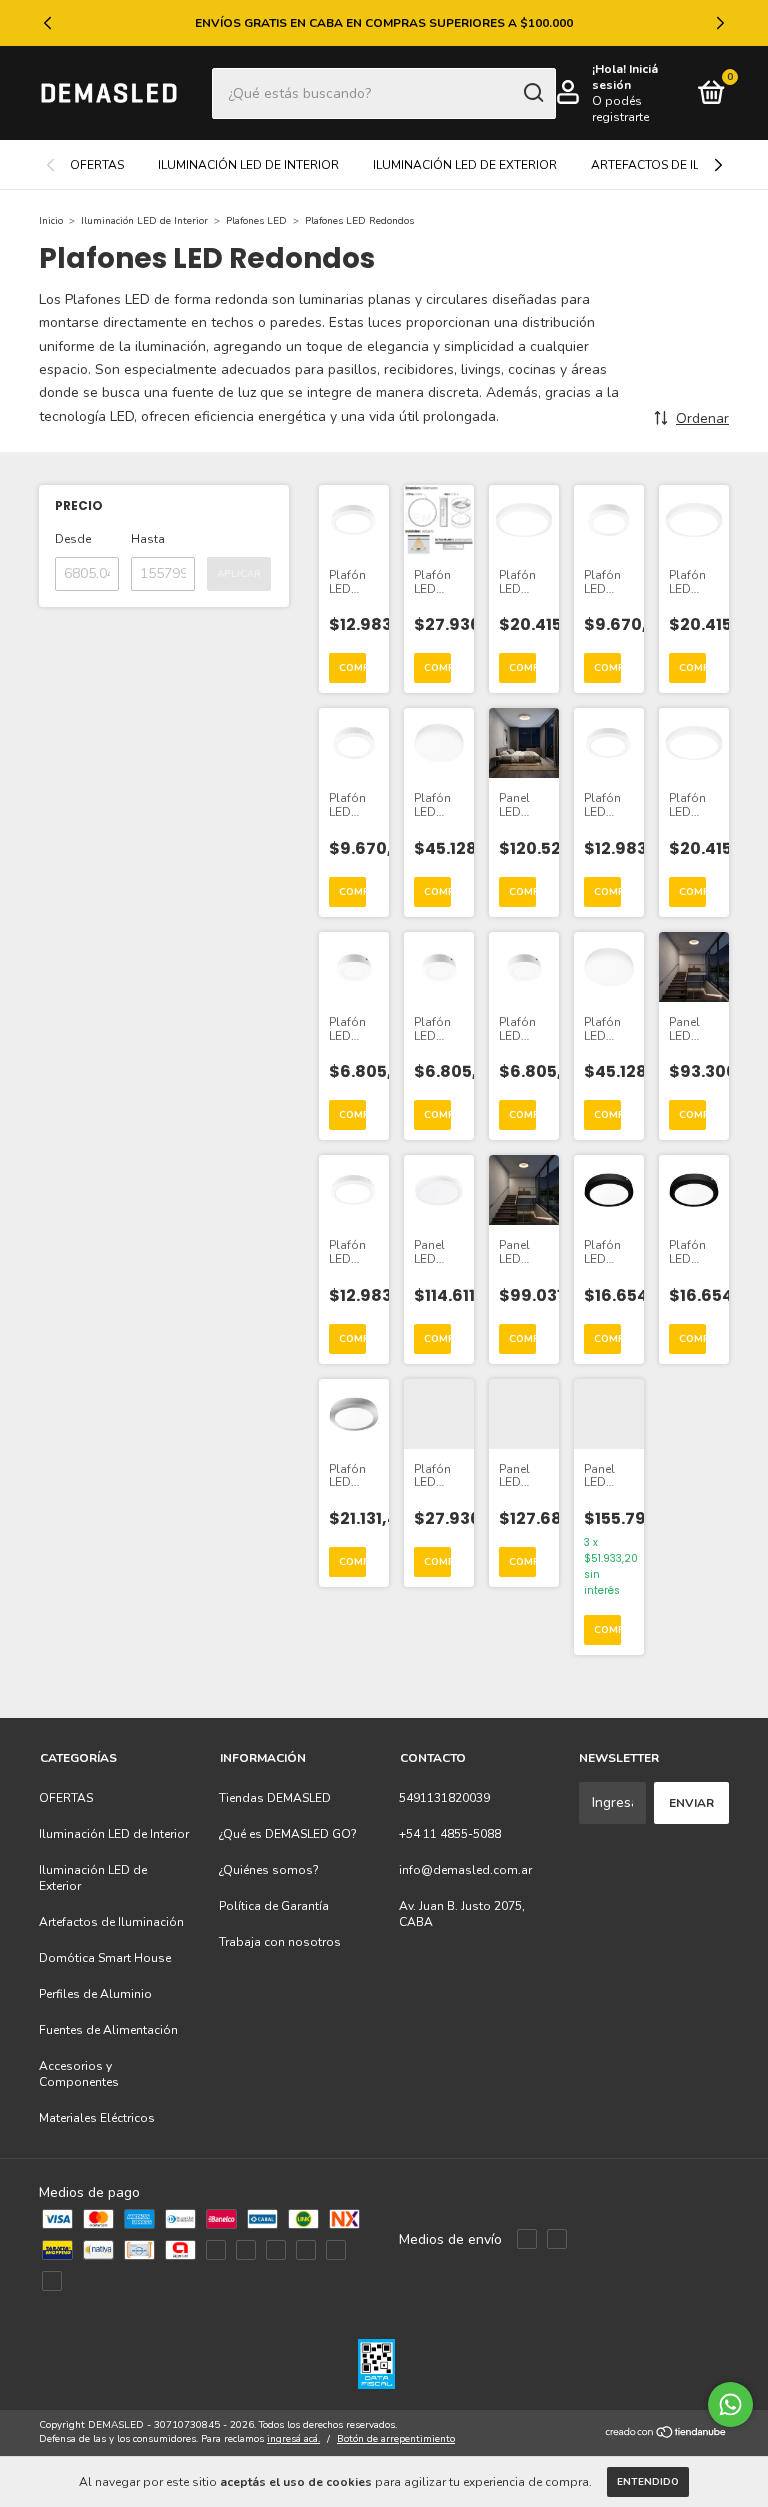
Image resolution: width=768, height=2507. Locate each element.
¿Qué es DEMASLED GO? (288, 1834)
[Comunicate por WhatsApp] (730, 2404)
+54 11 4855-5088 (450, 1834)
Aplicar (239, 574)
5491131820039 (444, 1798)
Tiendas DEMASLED (275, 1798)
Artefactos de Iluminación (111, 1922)
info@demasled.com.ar (465, 1870)
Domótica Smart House (105, 1958)
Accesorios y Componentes (79, 2074)
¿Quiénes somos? (269, 1870)
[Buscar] (532, 93)
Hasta (148, 539)
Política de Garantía (274, 1906)
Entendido (648, 2482)
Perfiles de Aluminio (95, 1994)
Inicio (51, 221)
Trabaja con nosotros (280, 1942)
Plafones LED (256, 221)
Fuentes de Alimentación (108, 2030)
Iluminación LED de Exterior (465, 165)
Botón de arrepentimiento (396, 2439)
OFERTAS (97, 165)
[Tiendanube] (666, 2434)
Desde (73, 539)
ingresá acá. (293, 2439)
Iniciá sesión (625, 77)
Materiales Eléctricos (97, 2118)
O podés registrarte (620, 109)
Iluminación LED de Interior (248, 165)
